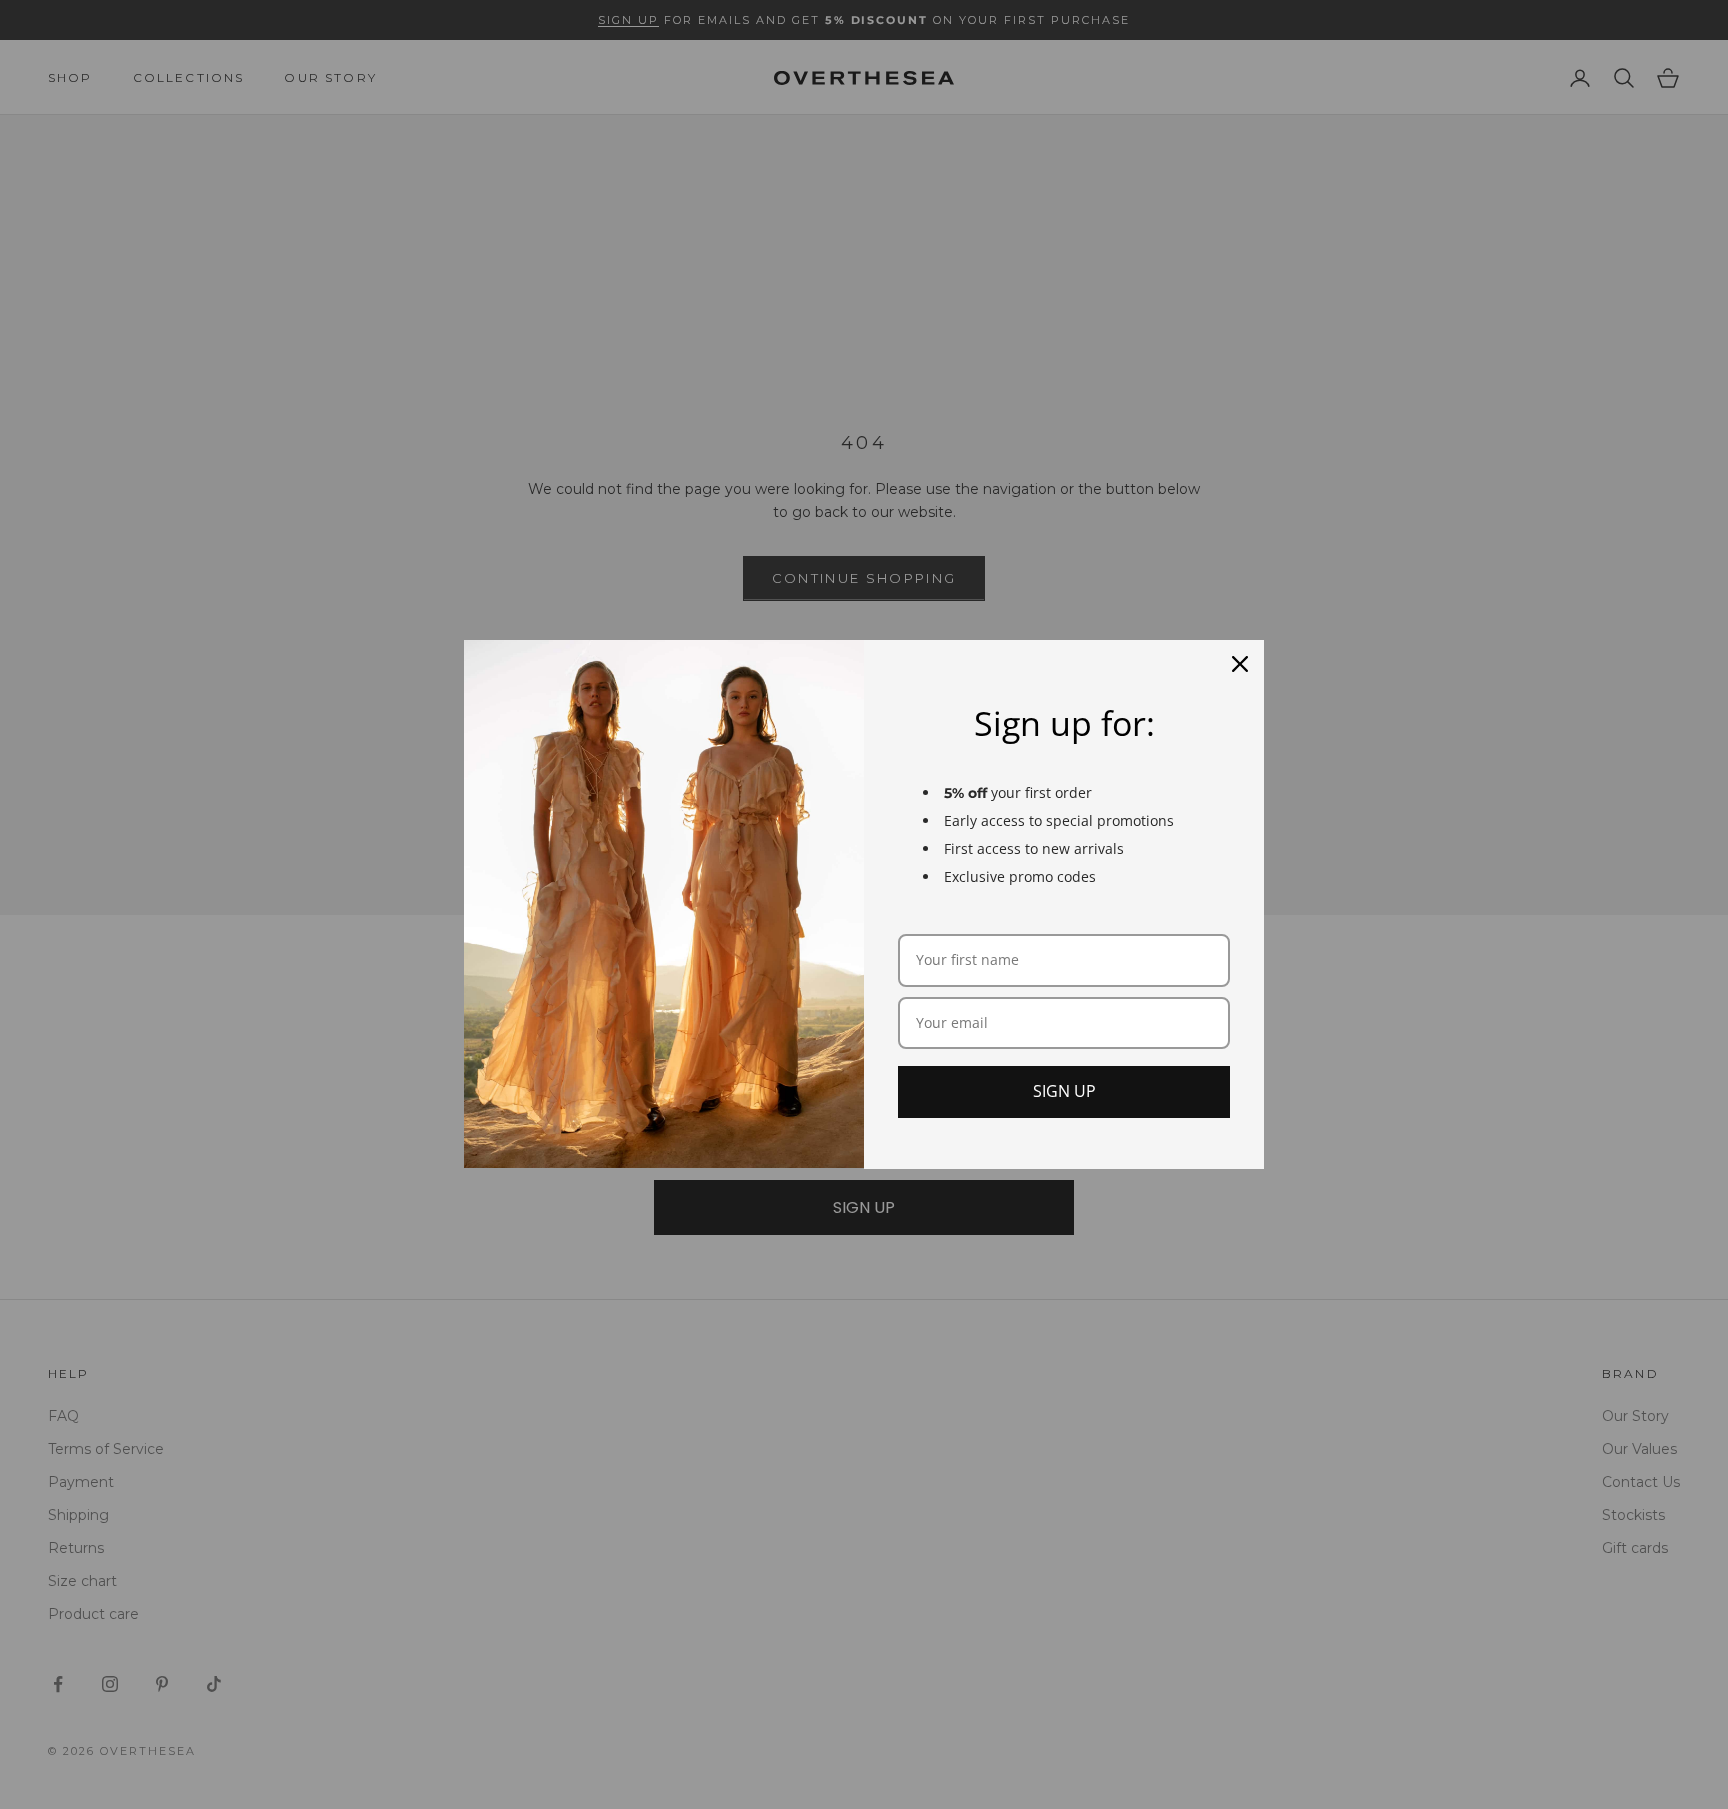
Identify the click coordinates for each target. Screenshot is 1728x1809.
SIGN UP (1064, 1091)
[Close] (1240, 664)
